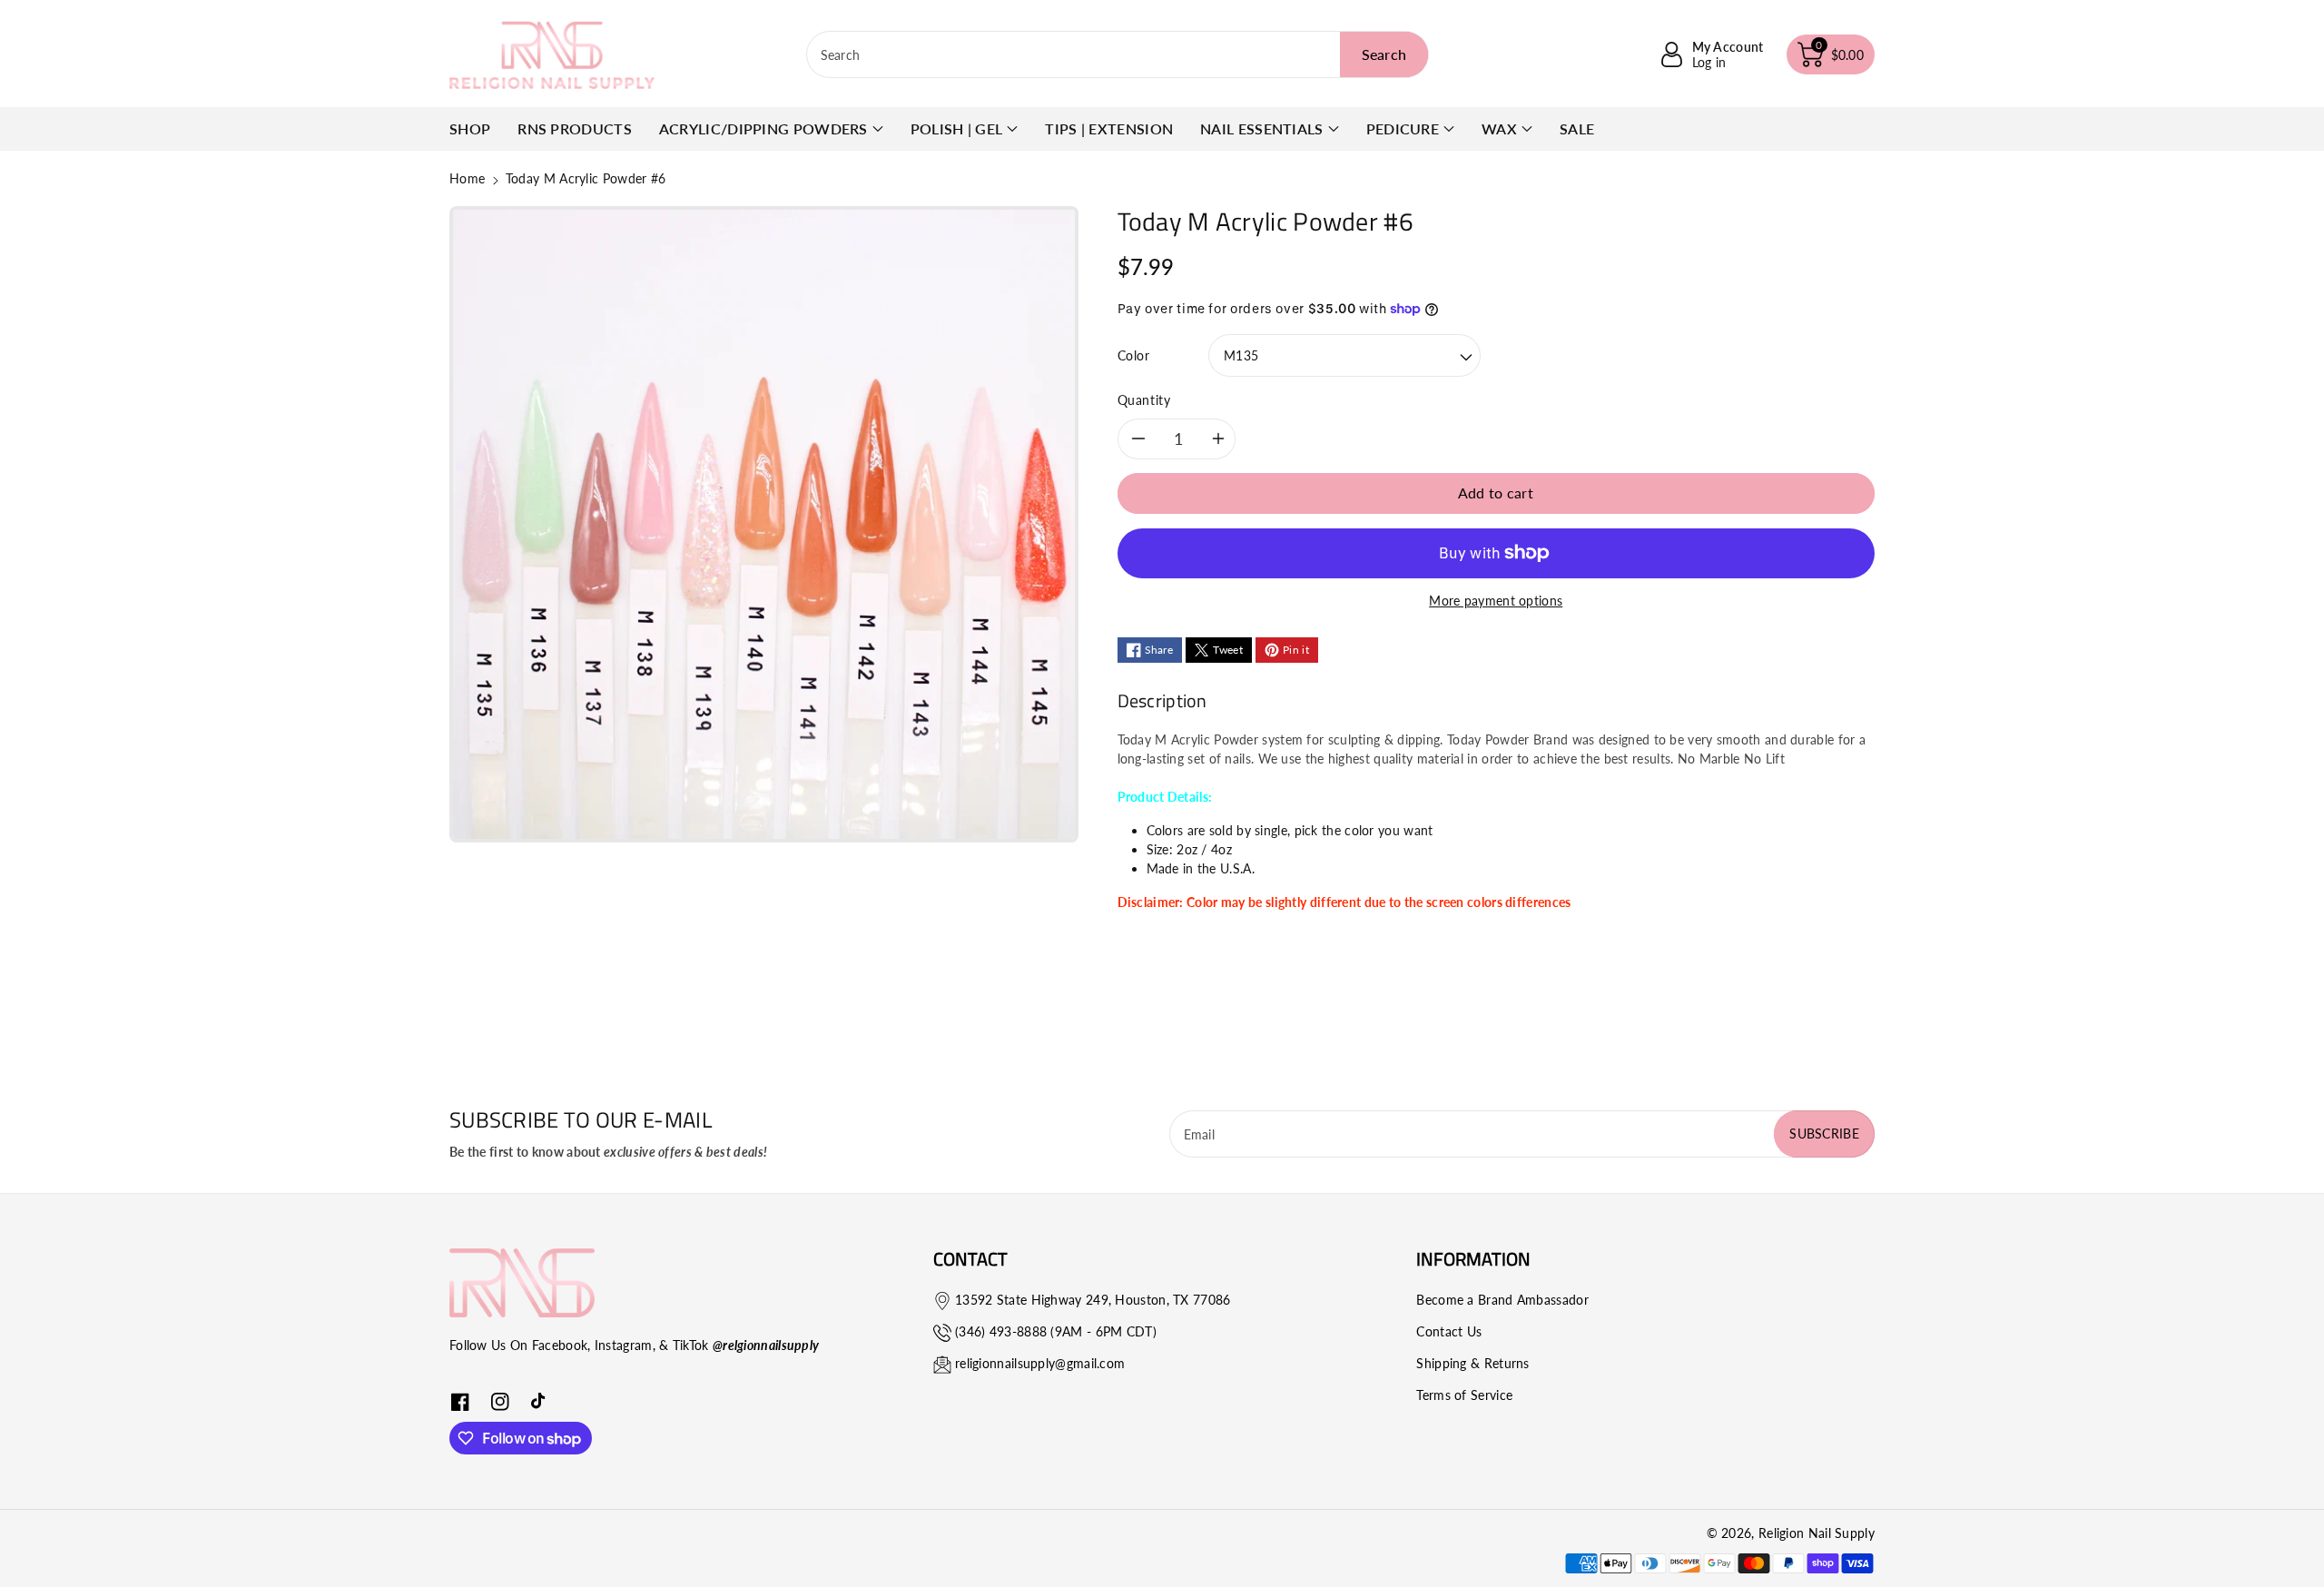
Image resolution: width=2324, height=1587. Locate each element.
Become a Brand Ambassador (1502, 1300)
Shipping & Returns (1472, 1363)
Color (1134, 355)
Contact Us (1449, 1331)
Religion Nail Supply (1817, 1533)
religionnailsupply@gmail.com (1040, 1363)
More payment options (1496, 601)
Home (467, 178)
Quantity (1144, 400)
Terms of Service (1464, 1395)
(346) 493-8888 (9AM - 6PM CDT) (1056, 1331)
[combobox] (1118, 54)
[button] (1831, 54)
